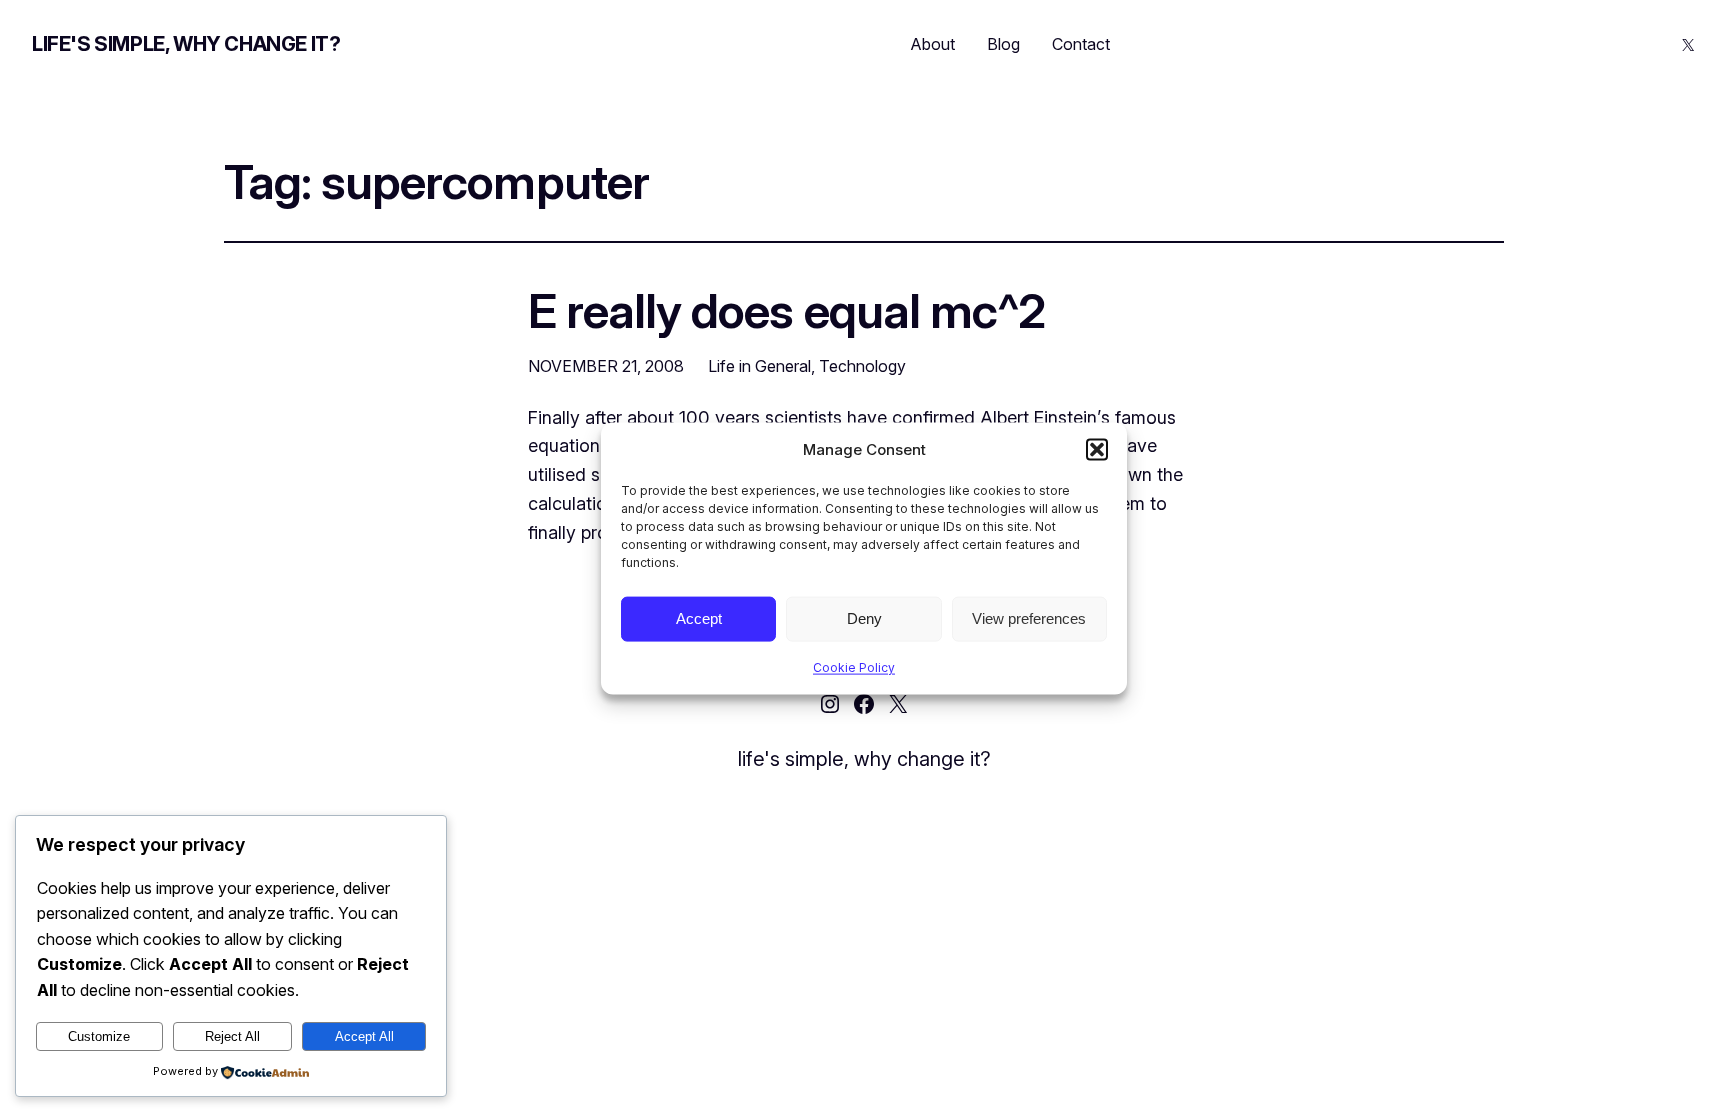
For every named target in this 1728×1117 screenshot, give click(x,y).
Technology (862, 366)
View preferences (1029, 618)
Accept (699, 618)
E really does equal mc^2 (786, 310)
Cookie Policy (854, 666)
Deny (864, 618)
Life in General (759, 366)
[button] (1097, 449)
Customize (99, 1036)
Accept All (364, 1036)
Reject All (232, 1036)
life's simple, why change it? (186, 44)
